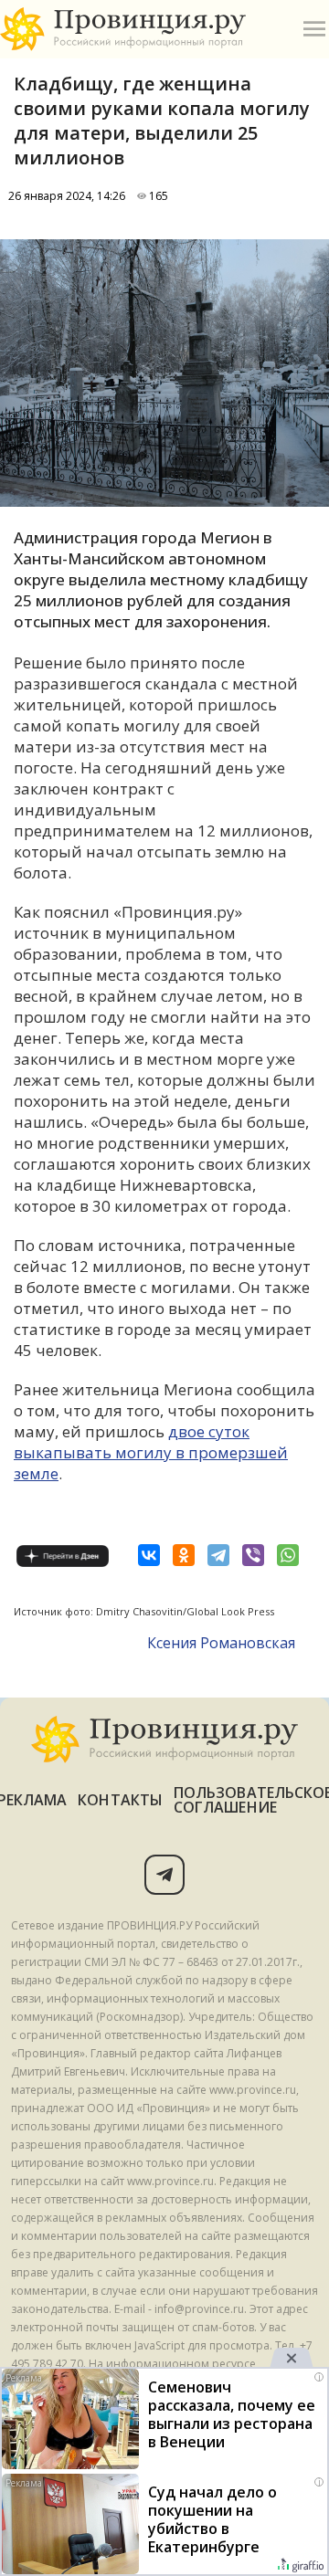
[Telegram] (218, 1555)
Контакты (120, 1800)
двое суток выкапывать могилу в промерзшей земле (151, 1452)
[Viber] (253, 1555)
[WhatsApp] (288, 1555)
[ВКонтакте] (149, 1555)
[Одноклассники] (184, 1555)
